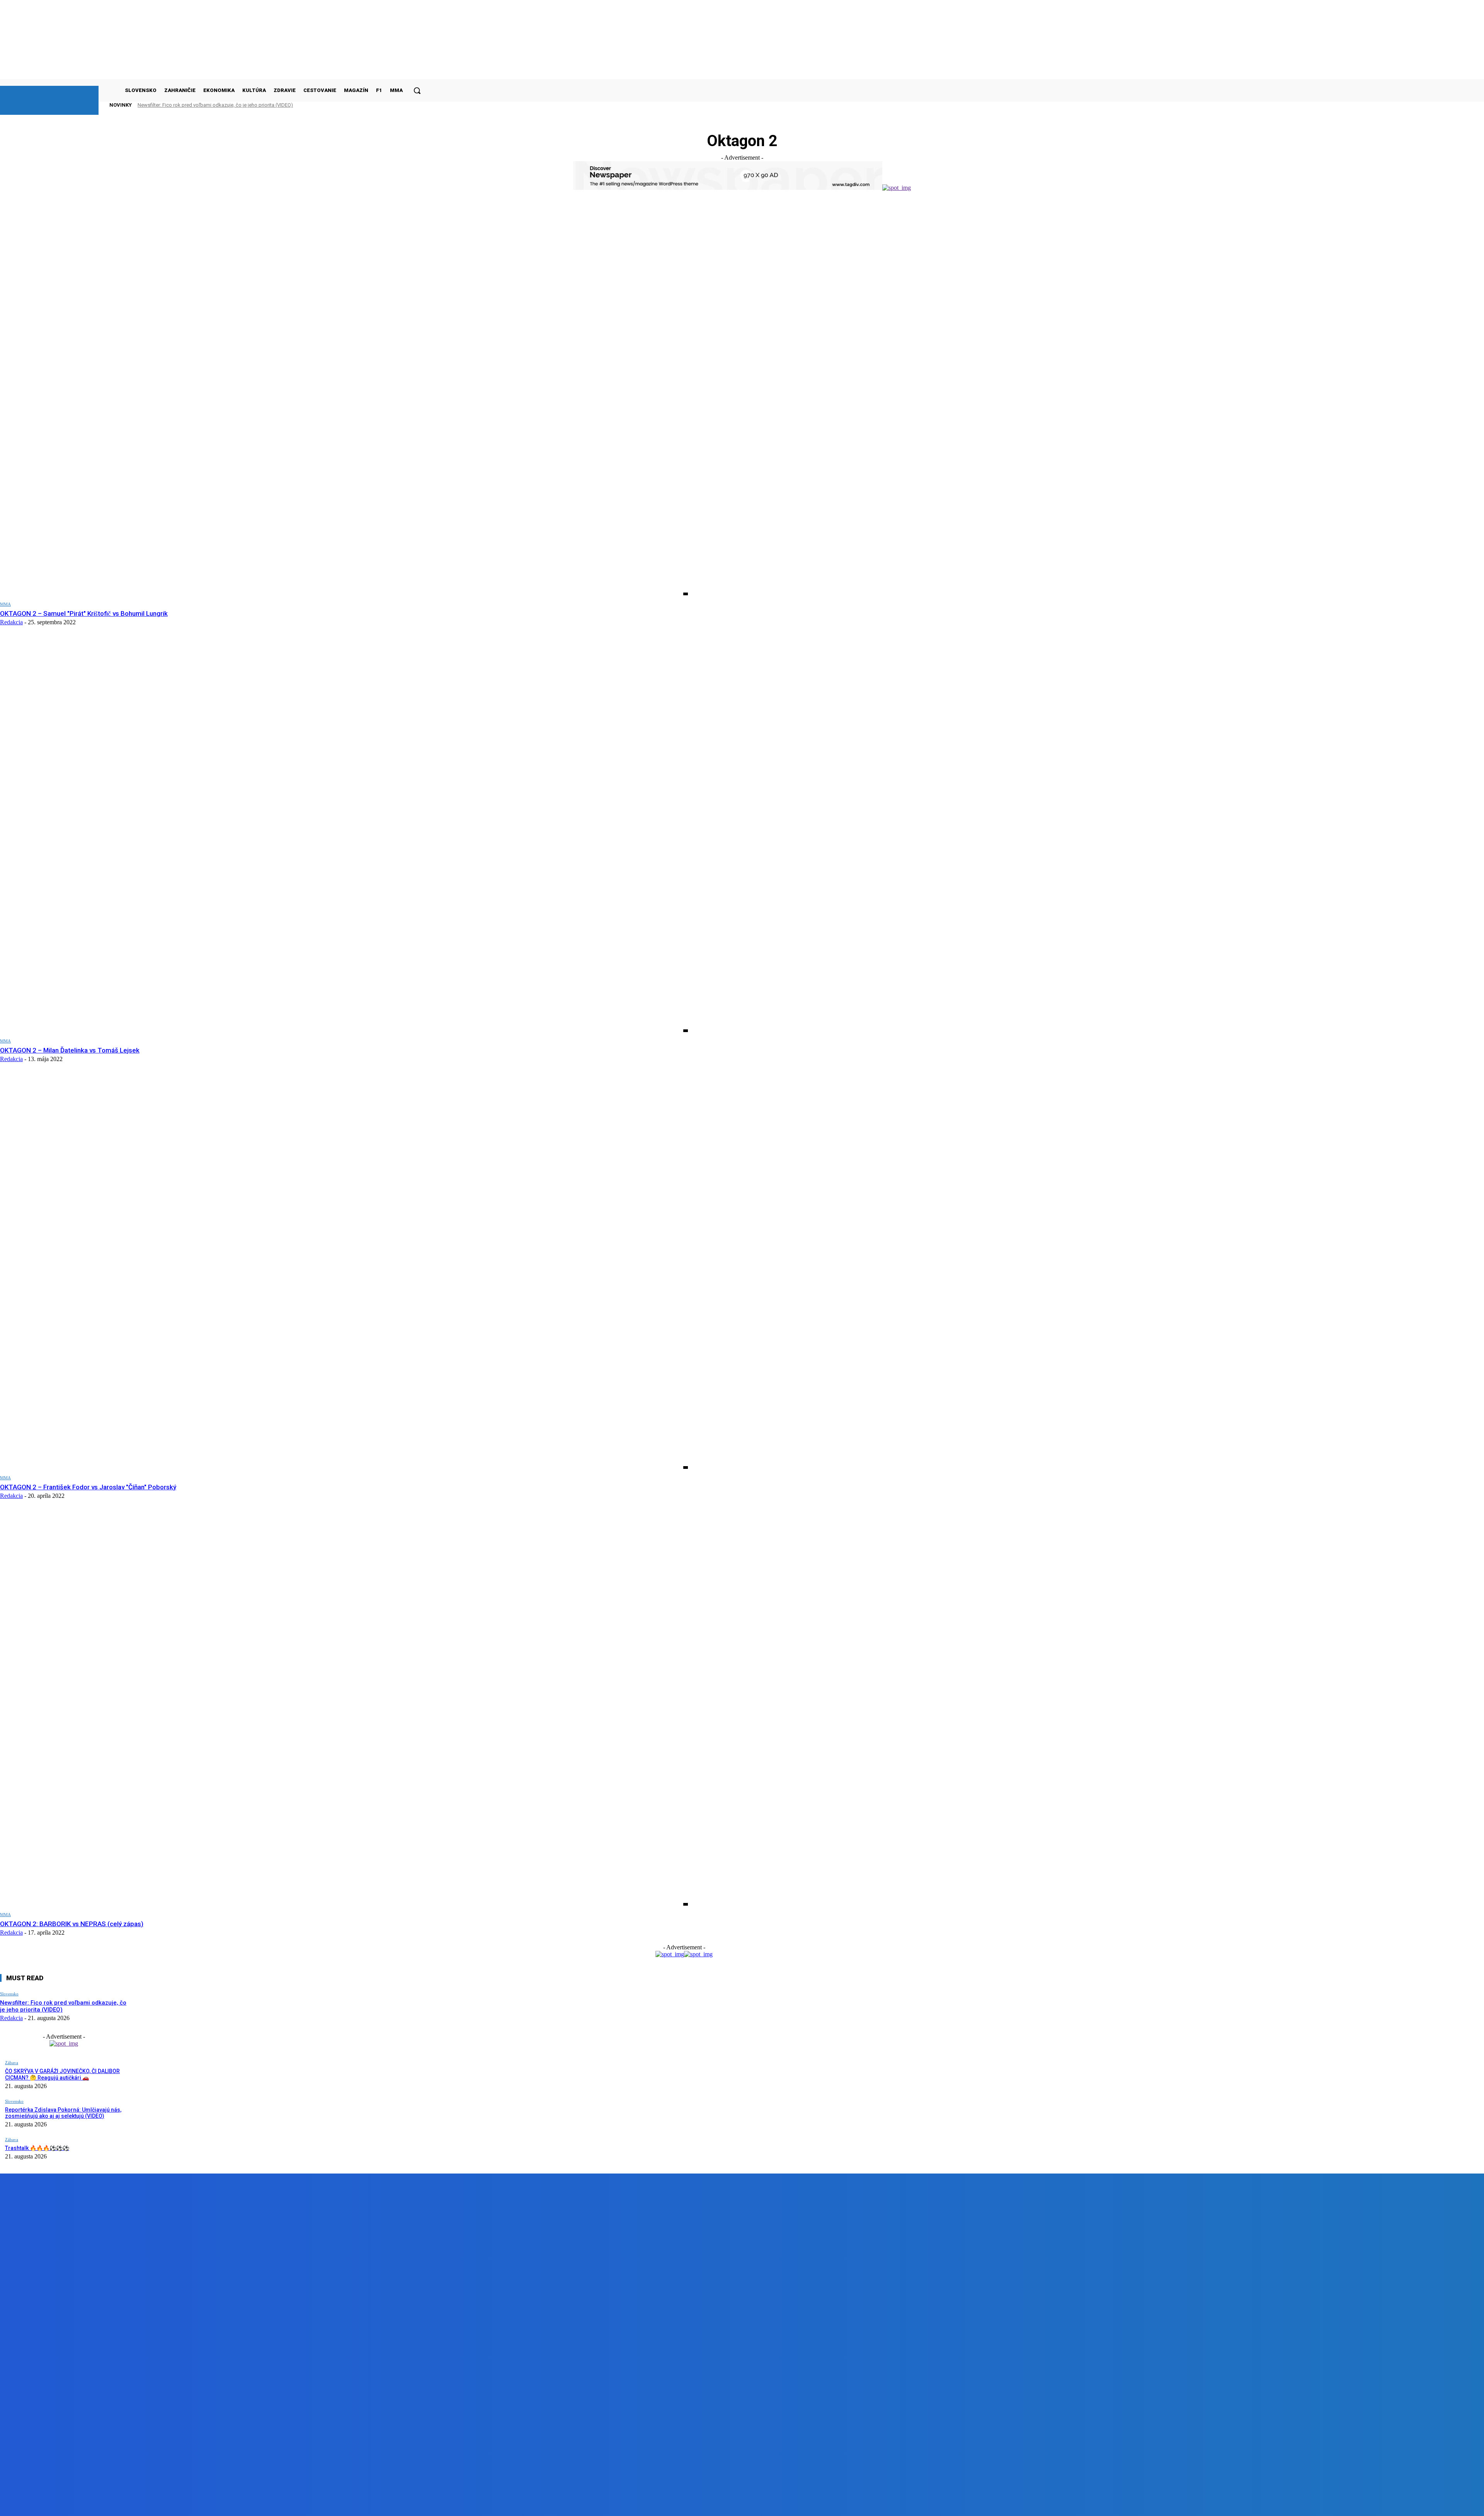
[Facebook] (86, 2504)
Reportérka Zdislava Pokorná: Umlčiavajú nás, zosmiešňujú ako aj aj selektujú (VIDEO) (63, 2113)
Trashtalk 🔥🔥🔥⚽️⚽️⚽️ (37, 2148)
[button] (417, 90)
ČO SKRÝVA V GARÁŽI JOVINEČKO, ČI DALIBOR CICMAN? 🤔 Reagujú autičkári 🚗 (62, 2074)
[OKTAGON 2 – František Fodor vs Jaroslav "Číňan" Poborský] (344, 1273)
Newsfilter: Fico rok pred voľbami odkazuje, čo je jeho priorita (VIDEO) (215, 105)
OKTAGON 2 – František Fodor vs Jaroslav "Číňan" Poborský (88, 1487)
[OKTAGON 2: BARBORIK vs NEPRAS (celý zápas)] (344, 1709)
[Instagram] (130, 2504)
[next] (405, 105)
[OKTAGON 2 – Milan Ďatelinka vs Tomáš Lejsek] (344, 836)
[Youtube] (174, 2504)
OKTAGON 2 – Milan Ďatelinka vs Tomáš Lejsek (70, 1050)
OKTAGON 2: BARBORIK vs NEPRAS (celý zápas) (72, 1924)
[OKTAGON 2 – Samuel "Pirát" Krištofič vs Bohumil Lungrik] (344, 399)
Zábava (12, 2063)
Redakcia (11, 622)
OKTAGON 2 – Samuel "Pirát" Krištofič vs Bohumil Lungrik (84, 613)
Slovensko (9, 1994)
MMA (5, 604)
